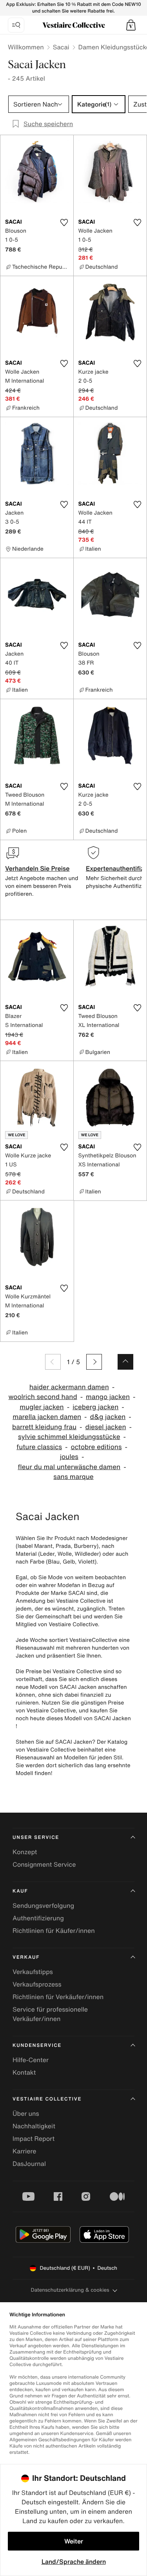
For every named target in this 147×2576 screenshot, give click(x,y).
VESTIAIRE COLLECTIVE (47, 2099)
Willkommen (26, 47)
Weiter (74, 2541)
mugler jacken (42, 1407)
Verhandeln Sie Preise (37, 868)
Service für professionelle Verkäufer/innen (50, 2014)
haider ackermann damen (69, 1387)
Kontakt (24, 2072)
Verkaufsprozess (37, 1984)
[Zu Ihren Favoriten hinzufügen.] (64, 222)
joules (69, 1457)
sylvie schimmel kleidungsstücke (69, 1437)
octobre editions (96, 1447)
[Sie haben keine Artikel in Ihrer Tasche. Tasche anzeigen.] (131, 25)
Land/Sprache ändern (74, 2562)
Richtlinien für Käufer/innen (54, 1931)
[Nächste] (94, 1362)
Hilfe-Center (31, 2060)
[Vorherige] (53, 1362)
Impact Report (34, 2139)
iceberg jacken (95, 1407)
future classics (39, 1447)
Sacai (61, 47)
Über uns (26, 2113)
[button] (131, 25)
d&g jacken (108, 1417)
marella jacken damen (47, 1417)
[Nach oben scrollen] (125, 1362)
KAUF (20, 1891)
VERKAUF (26, 1957)
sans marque (73, 1477)
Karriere (24, 2151)
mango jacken (108, 1397)
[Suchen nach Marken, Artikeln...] (16, 25)
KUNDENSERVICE (37, 2045)
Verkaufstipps (33, 1972)
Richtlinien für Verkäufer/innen (58, 1997)
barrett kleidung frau (44, 1427)
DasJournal (29, 2164)
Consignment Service (44, 1864)
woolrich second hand (43, 1397)
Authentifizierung (38, 1918)
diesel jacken (105, 1427)
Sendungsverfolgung (43, 1905)
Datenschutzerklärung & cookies (70, 2290)
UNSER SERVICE (36, 1838)
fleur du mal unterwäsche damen (69, 1467)
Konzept (25, 1852)
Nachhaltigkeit (34, 2126)
